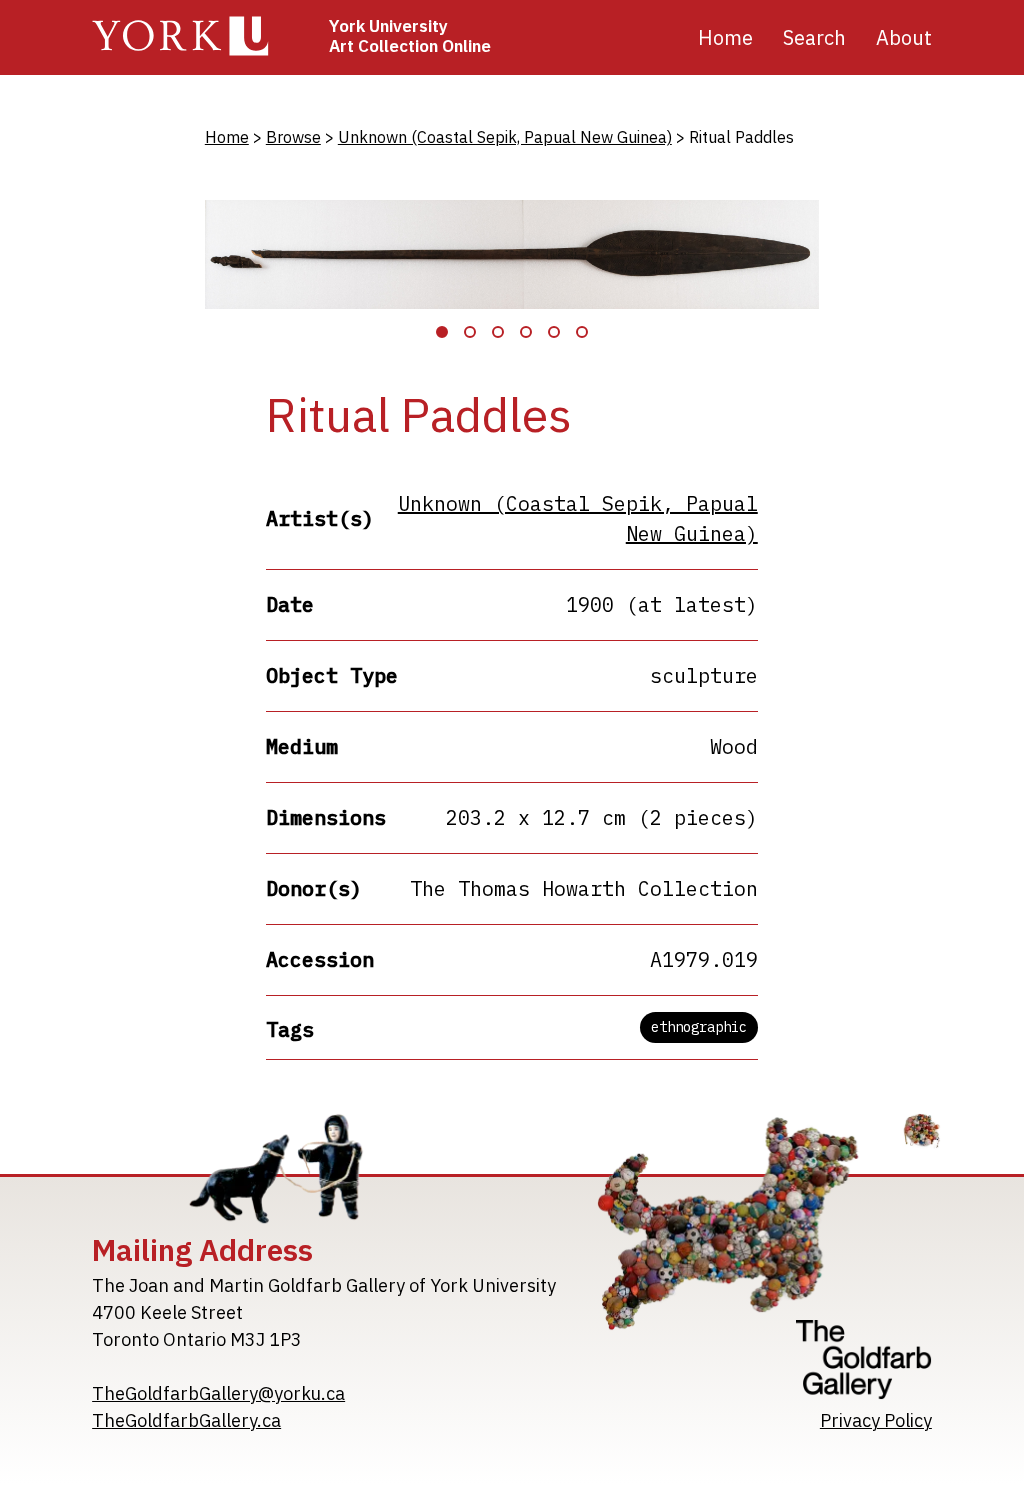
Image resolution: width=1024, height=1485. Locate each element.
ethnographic (699, 1027)
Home (725, 37)
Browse (293, 137)
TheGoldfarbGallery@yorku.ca (218, 1393)
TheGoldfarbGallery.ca (186, 1420)
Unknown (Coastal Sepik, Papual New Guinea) (505, 137)
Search (814, 37)
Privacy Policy (876, 1420)
